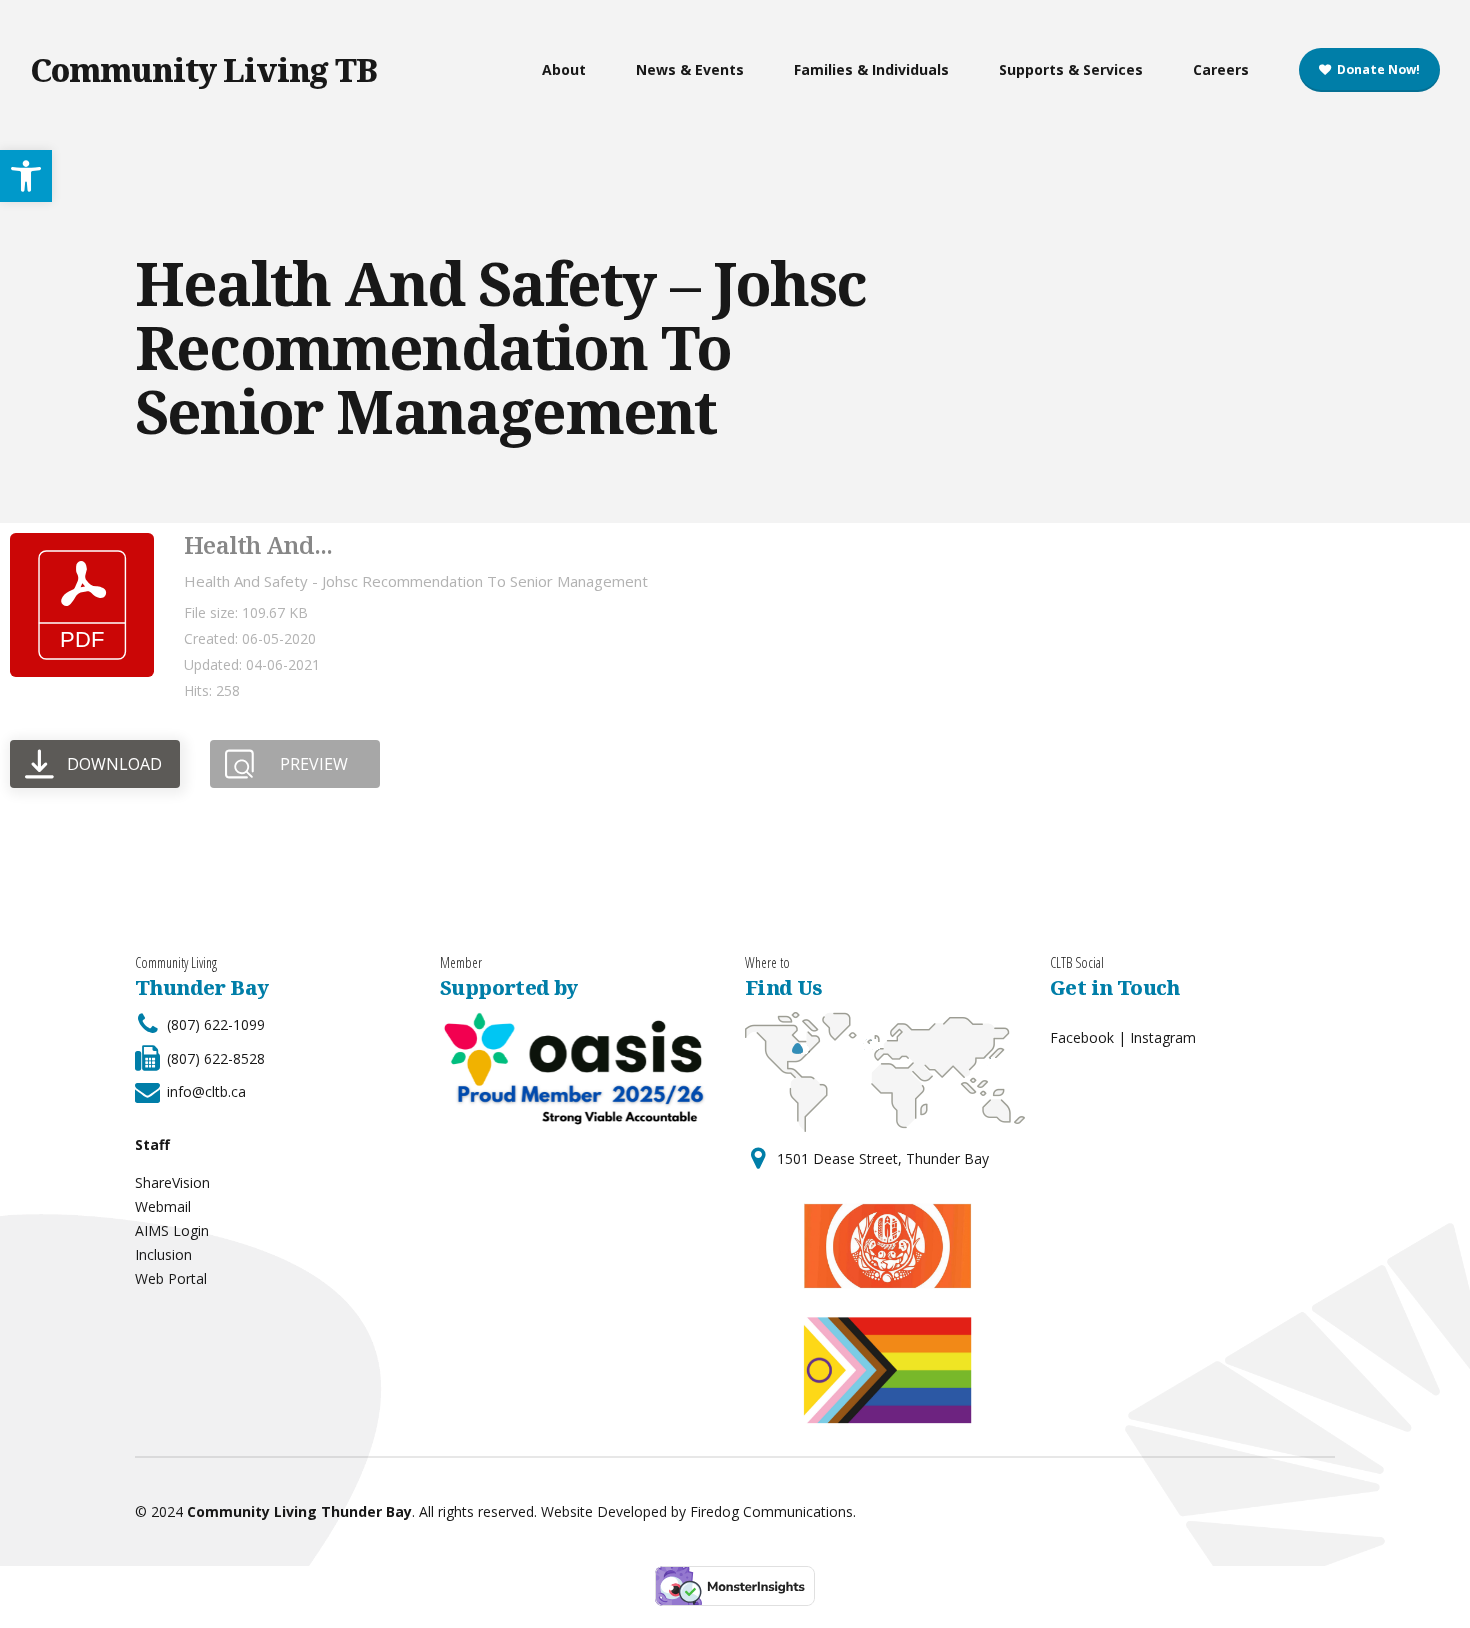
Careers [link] (1221, 69)
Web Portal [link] (171, 1278)
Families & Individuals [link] (871, 69)
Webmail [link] (163, 1206)
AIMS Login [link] (172, 1230)
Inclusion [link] (163, 1254)
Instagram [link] (1163, 1037)
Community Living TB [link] (203, 69)
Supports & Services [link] (1071, 69)
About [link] (564, 69)
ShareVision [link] (172, 1182)
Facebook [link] (1082, 1037)
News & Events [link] (690, 69)
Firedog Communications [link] (771, 1511)
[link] (26, 176)
